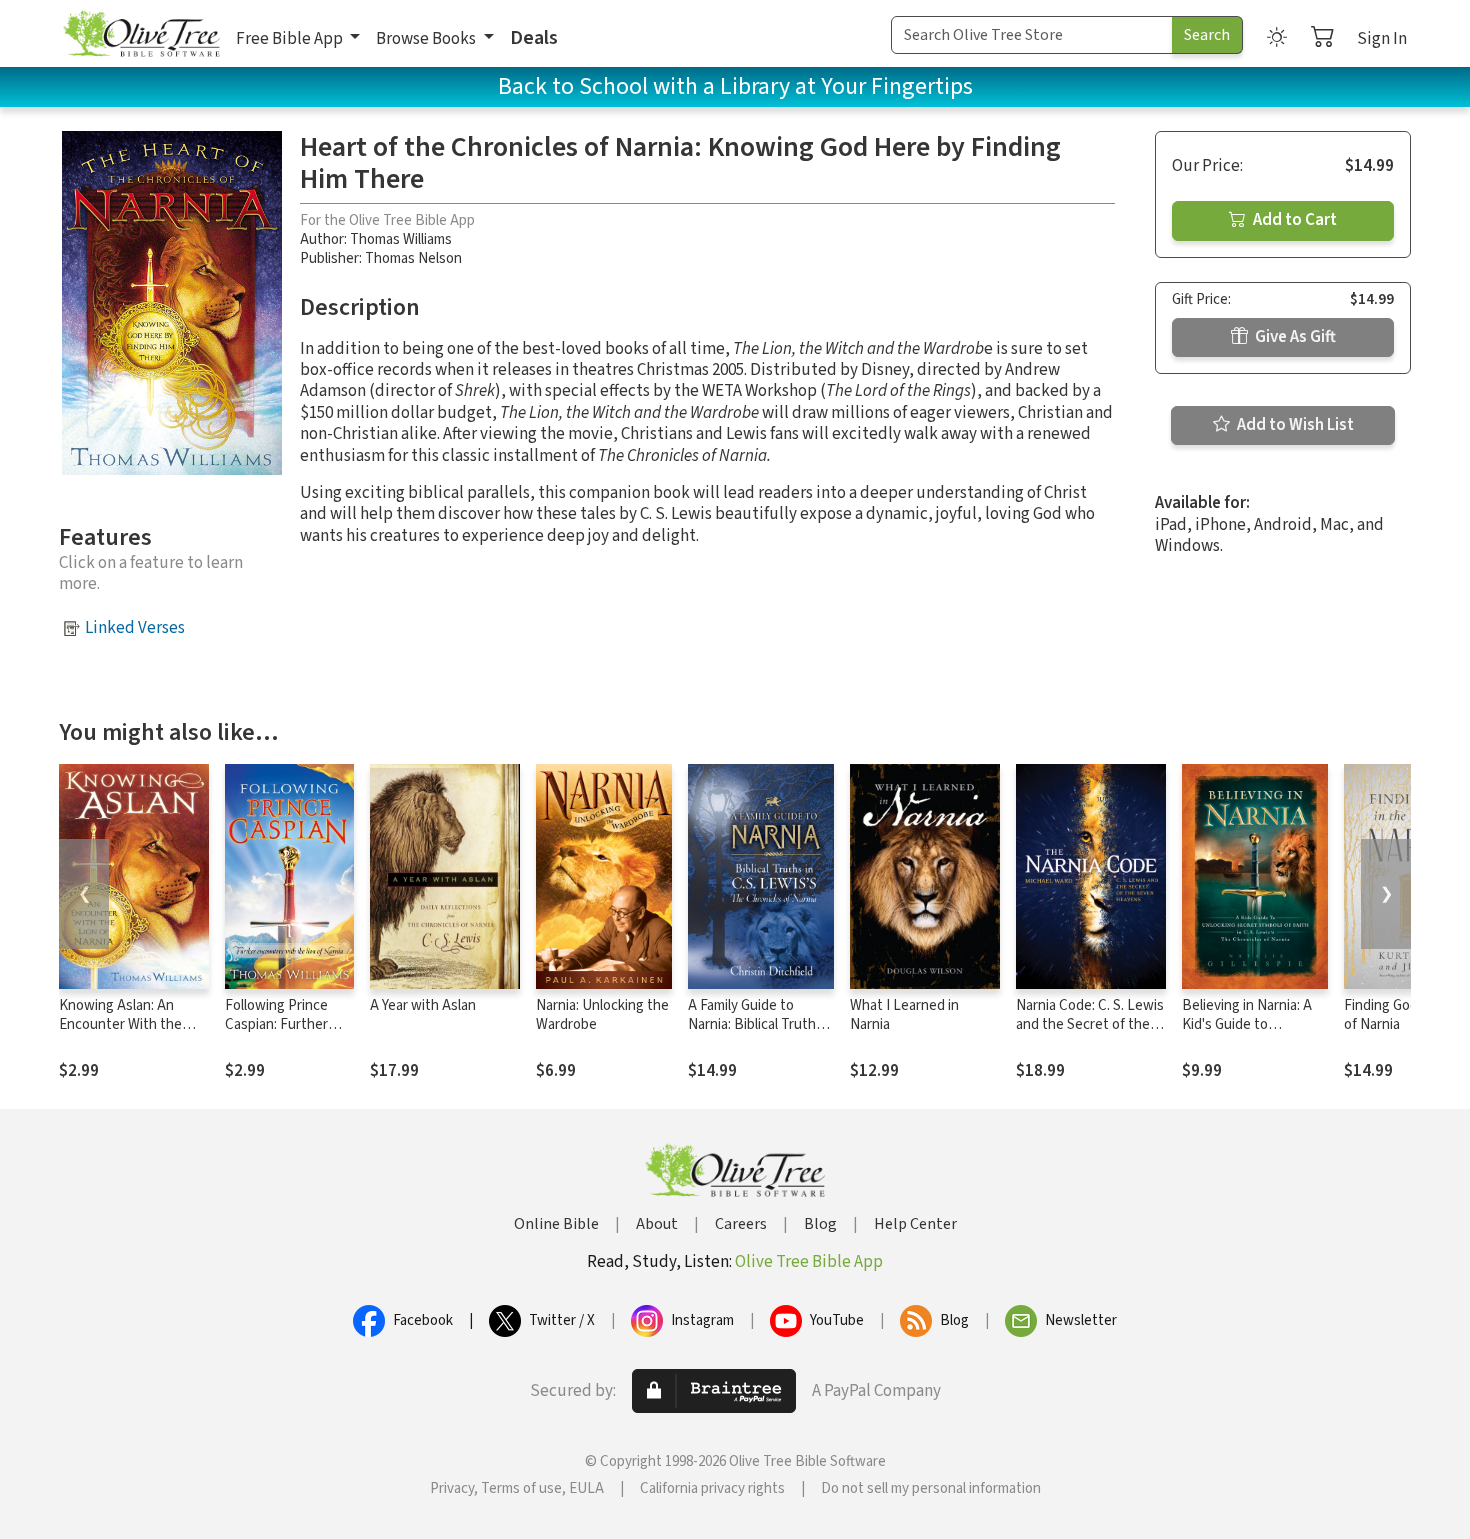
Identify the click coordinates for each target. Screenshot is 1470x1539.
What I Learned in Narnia (904, 1015)
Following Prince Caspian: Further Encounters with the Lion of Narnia (280, 1034)
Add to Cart (1293, 220)
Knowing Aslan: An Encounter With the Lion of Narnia (120, 1024)
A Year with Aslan (423, 1005)
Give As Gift (1294, 337)
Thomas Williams (401, 239)
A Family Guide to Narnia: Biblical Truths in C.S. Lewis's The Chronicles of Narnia (755, 1034)
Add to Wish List (1294, 425)
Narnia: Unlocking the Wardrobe (602, 1015)
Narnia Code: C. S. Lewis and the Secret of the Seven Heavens (1090, 1024)
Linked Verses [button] (135, 628)
